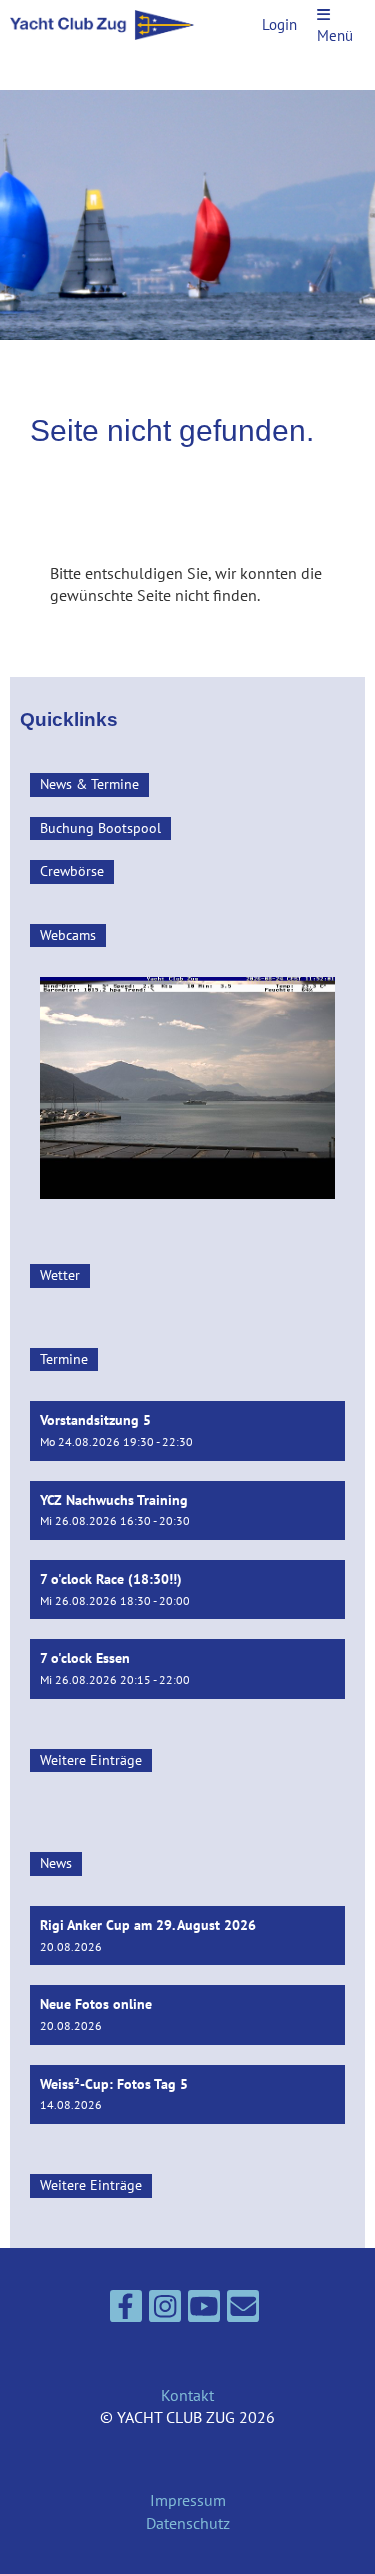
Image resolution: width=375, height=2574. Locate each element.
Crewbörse (72, 871)
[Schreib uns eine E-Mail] (243, 2310)
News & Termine (89, 784)
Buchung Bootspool (100, 828)
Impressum (188, 2500)
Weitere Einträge (91, 1760)
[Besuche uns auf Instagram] (165, 2310)
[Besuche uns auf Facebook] (126, 2310)
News (56, 1863)
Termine (64, 1359)
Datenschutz (188, 2523)
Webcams (68, 935)
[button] (187, 1430)
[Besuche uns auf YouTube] (204, 2310)
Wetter (60, 1275)
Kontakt (187, 2395)
